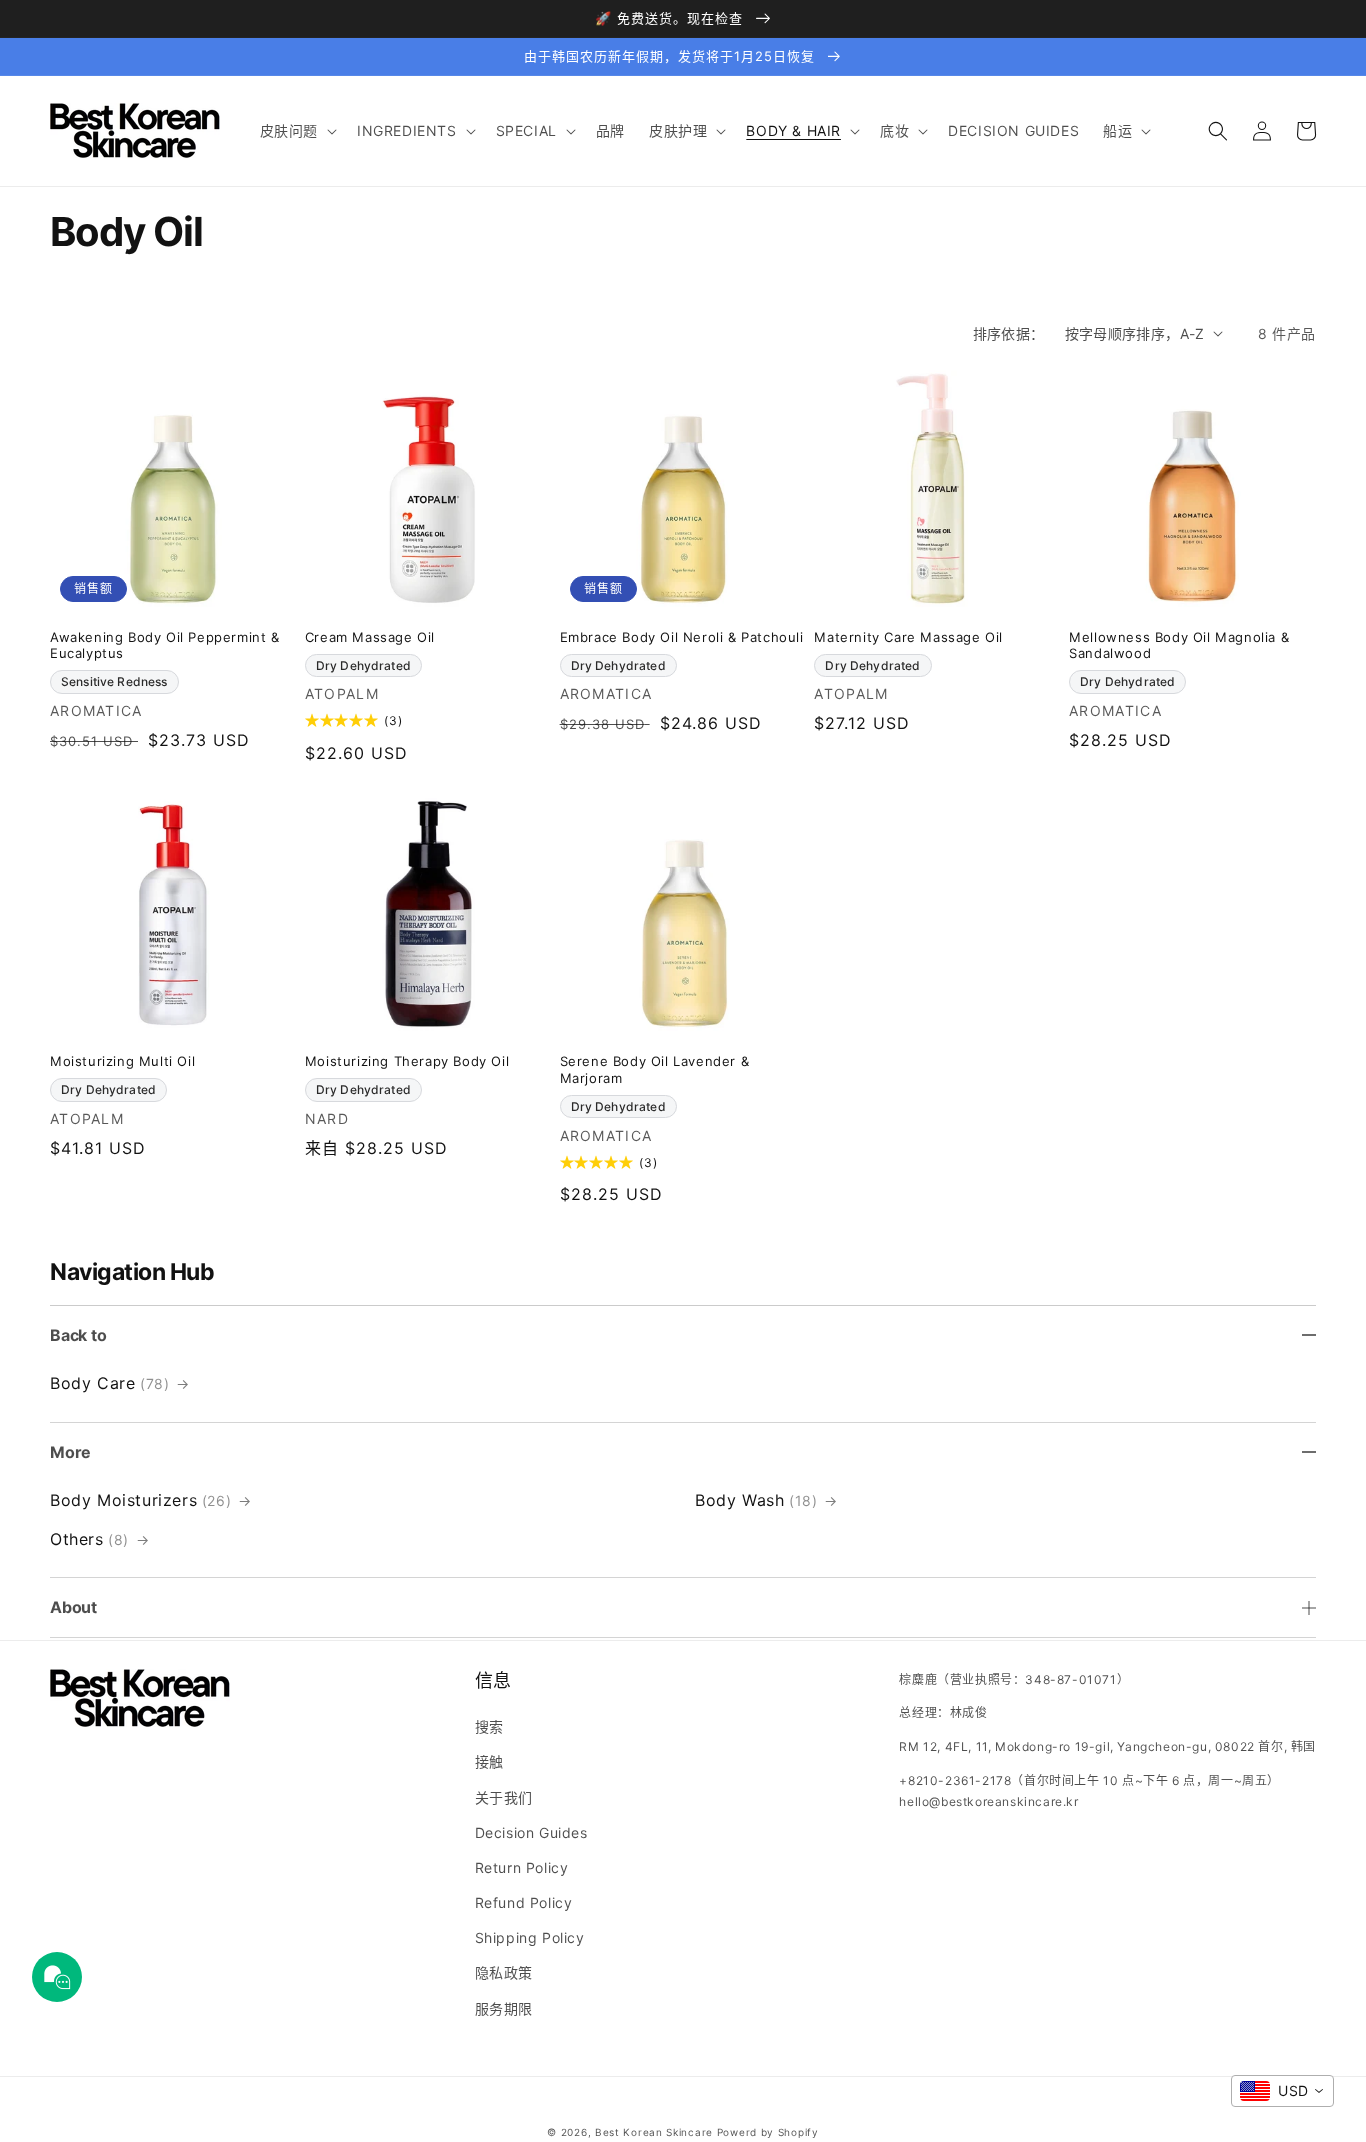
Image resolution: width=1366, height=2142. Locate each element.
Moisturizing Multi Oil (122, 1061)
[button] (296, 131)
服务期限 (504, 2008)
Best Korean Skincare (654, 2132)
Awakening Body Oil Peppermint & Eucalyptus (165, 645)
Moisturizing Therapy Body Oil (407, 1061)
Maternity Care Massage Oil (908, 637)
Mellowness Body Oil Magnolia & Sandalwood (1179, 645)
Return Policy (522, 1867)
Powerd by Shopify (768, 2132)
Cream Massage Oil (370, 637)
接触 (489, 1761)
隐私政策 (504, 1972)
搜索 (489, 1726)
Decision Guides (531, 1832)
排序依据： (1009, 333)
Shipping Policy (530, 1937)
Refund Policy (524, 1902)
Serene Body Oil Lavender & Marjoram (655, 1069)
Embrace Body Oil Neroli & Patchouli (682, 637)
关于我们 (504, 1797)
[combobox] (1282, 2091)
